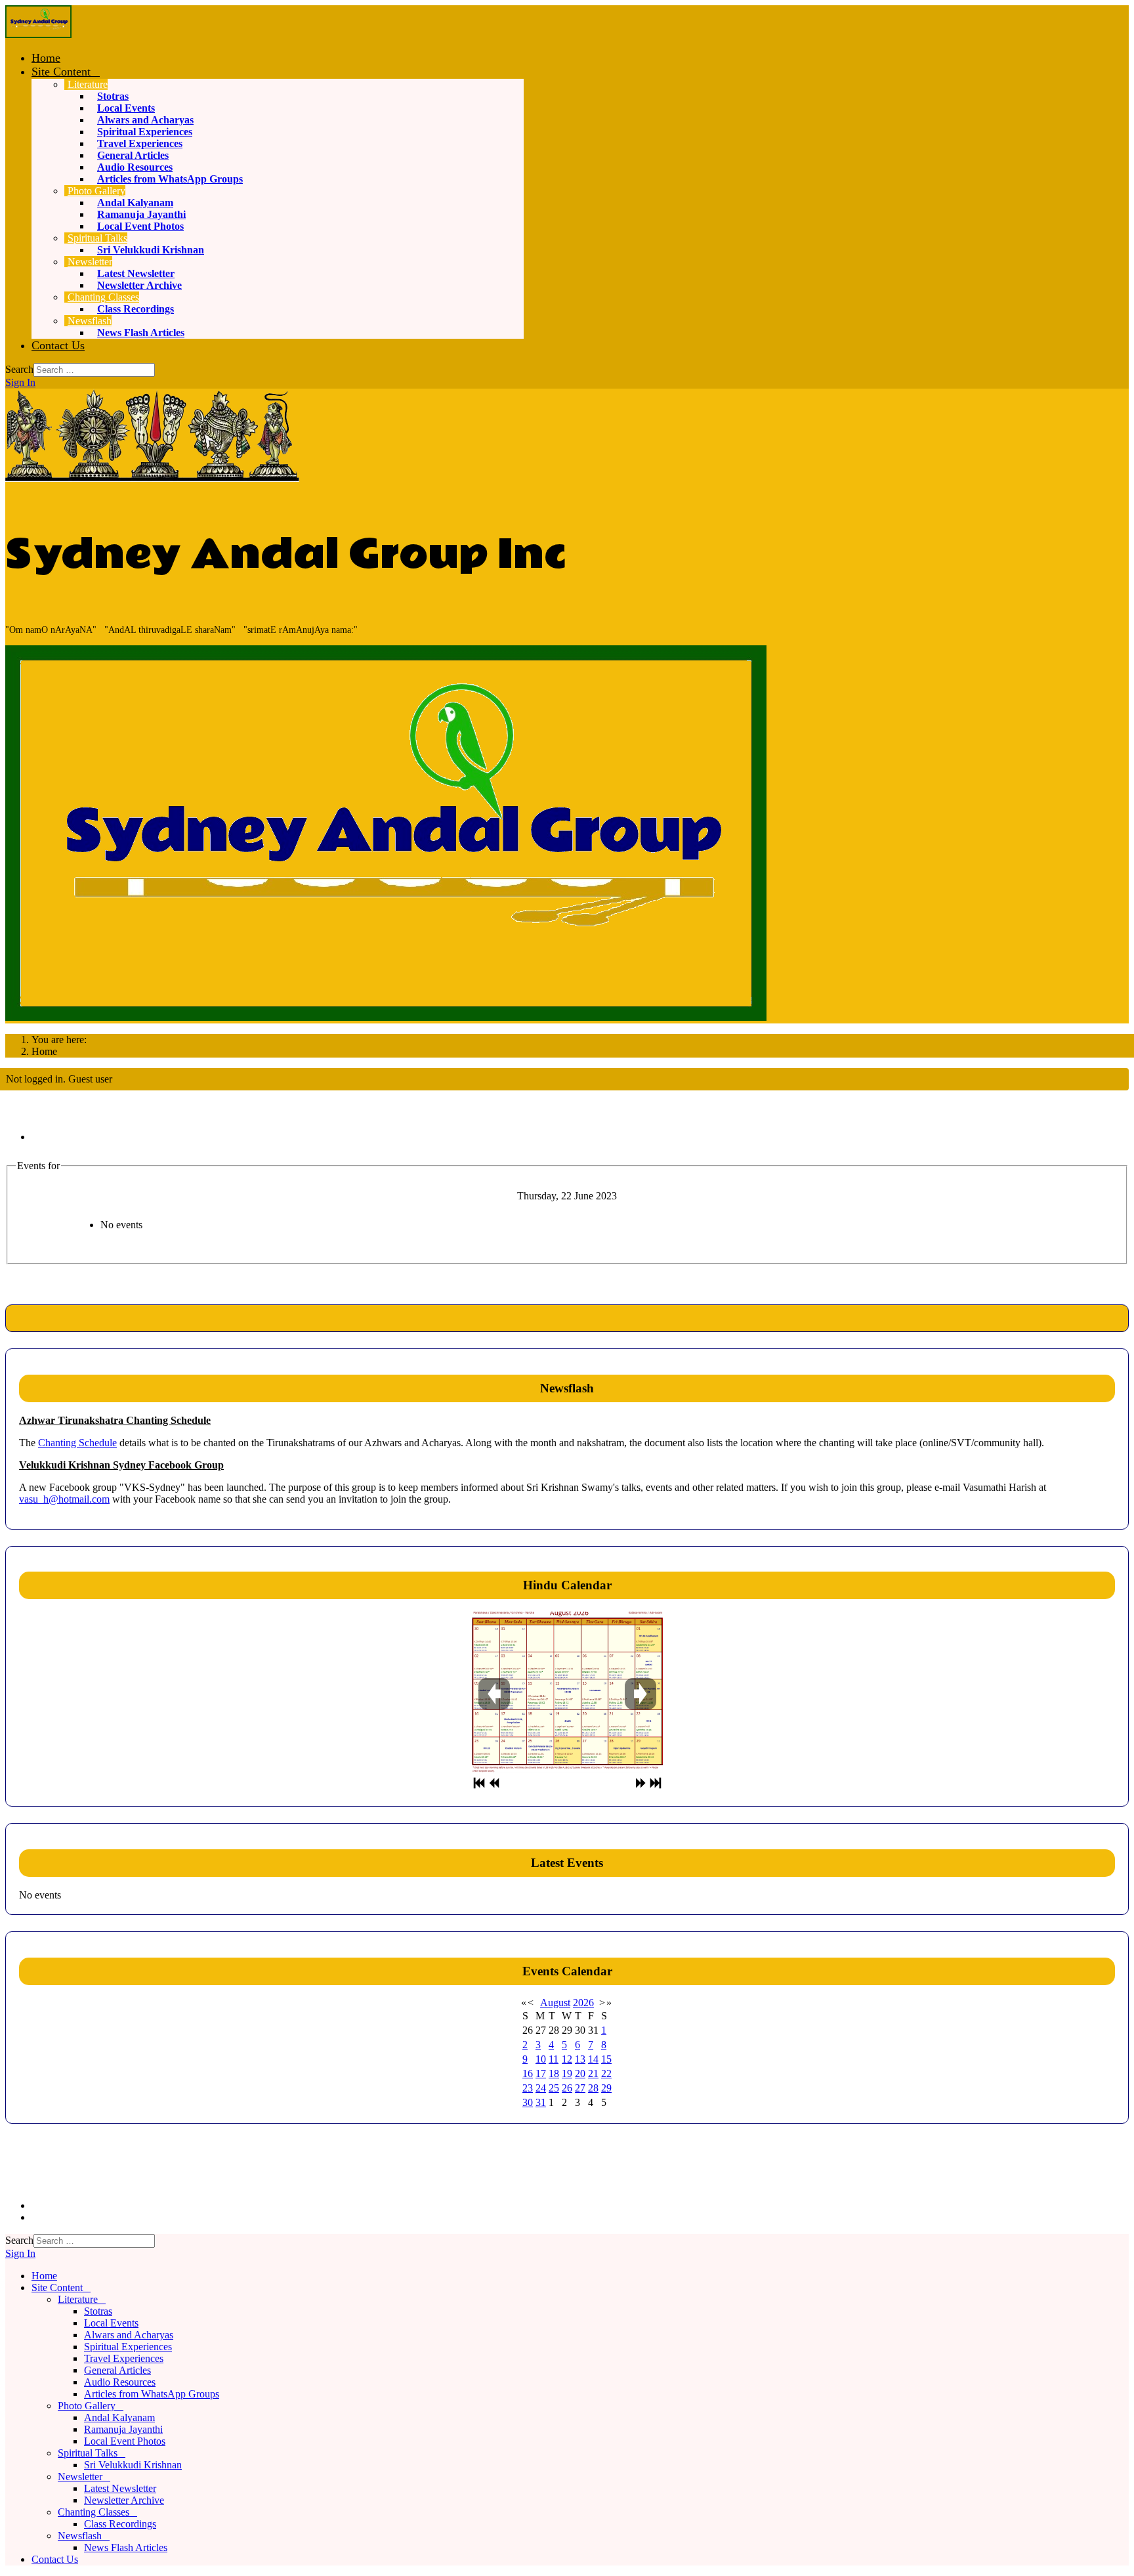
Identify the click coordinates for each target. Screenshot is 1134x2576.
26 (567, 2088)
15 (606, 2059)
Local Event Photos (140, 226)
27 (580, 2088)
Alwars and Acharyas (145, 120)
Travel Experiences (140, 143)
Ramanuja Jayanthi (141, 214)
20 (580, 2073)
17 (541, 2073)
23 (528, 2088)
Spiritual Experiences (145, 132)
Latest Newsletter (136, 273)
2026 (583, 2003)
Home (46, 58)
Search (19, 369)
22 (606, 2073)
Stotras (113, 96)
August (555, 2003)
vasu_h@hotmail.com (64, 1499)
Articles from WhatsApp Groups (170, 179)
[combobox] (94, 370)
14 (593, 2059)
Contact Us (58, 345)
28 (593, 2088)
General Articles (133, 155)
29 (606, 2088)
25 (554, 2088)
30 (528, 2102)
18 (554, 2073)
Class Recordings (136, 309)
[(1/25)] (567, 1692)
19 (567, 2073)
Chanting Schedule (77, 1443)
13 (580, 2059)
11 (554, 2059)
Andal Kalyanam (135, 203)
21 (593, 2073)
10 (541, 2059)
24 (541, 2088)
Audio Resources (135, 167)
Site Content (61, 72)
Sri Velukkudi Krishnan (151, 250)
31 (541, 2102)
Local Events (126, 108)
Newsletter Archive (139, 285)
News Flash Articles (141, 333)
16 (528, 2073)
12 (567, 2059)
